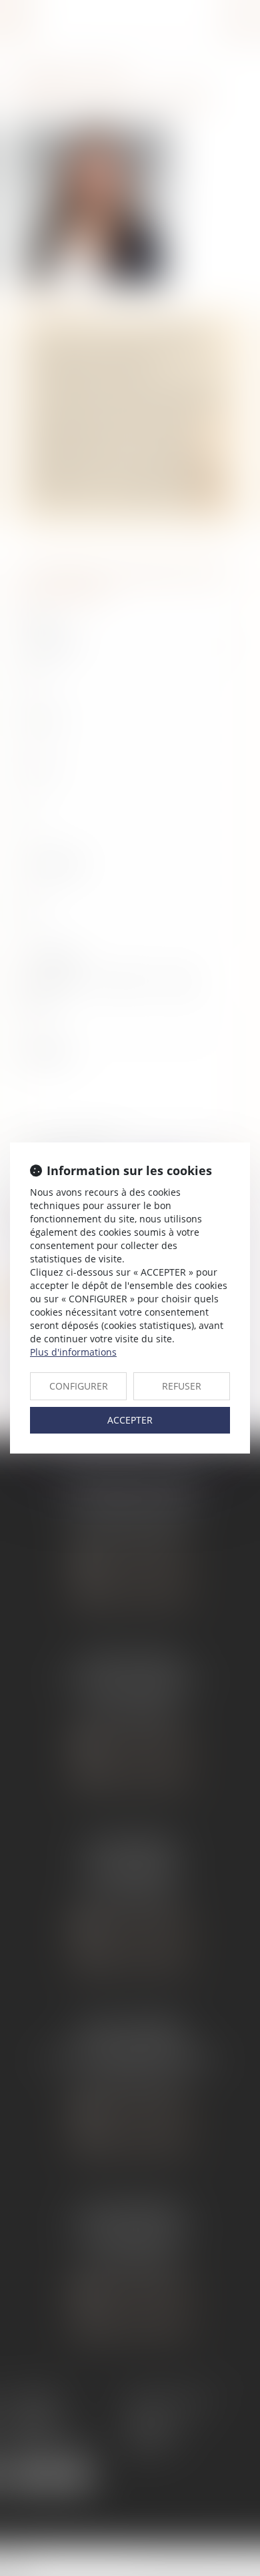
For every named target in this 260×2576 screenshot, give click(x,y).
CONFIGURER (79, 1386)
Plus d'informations (73, 1352)
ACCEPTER (130, 1420)
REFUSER (182, 1386)
